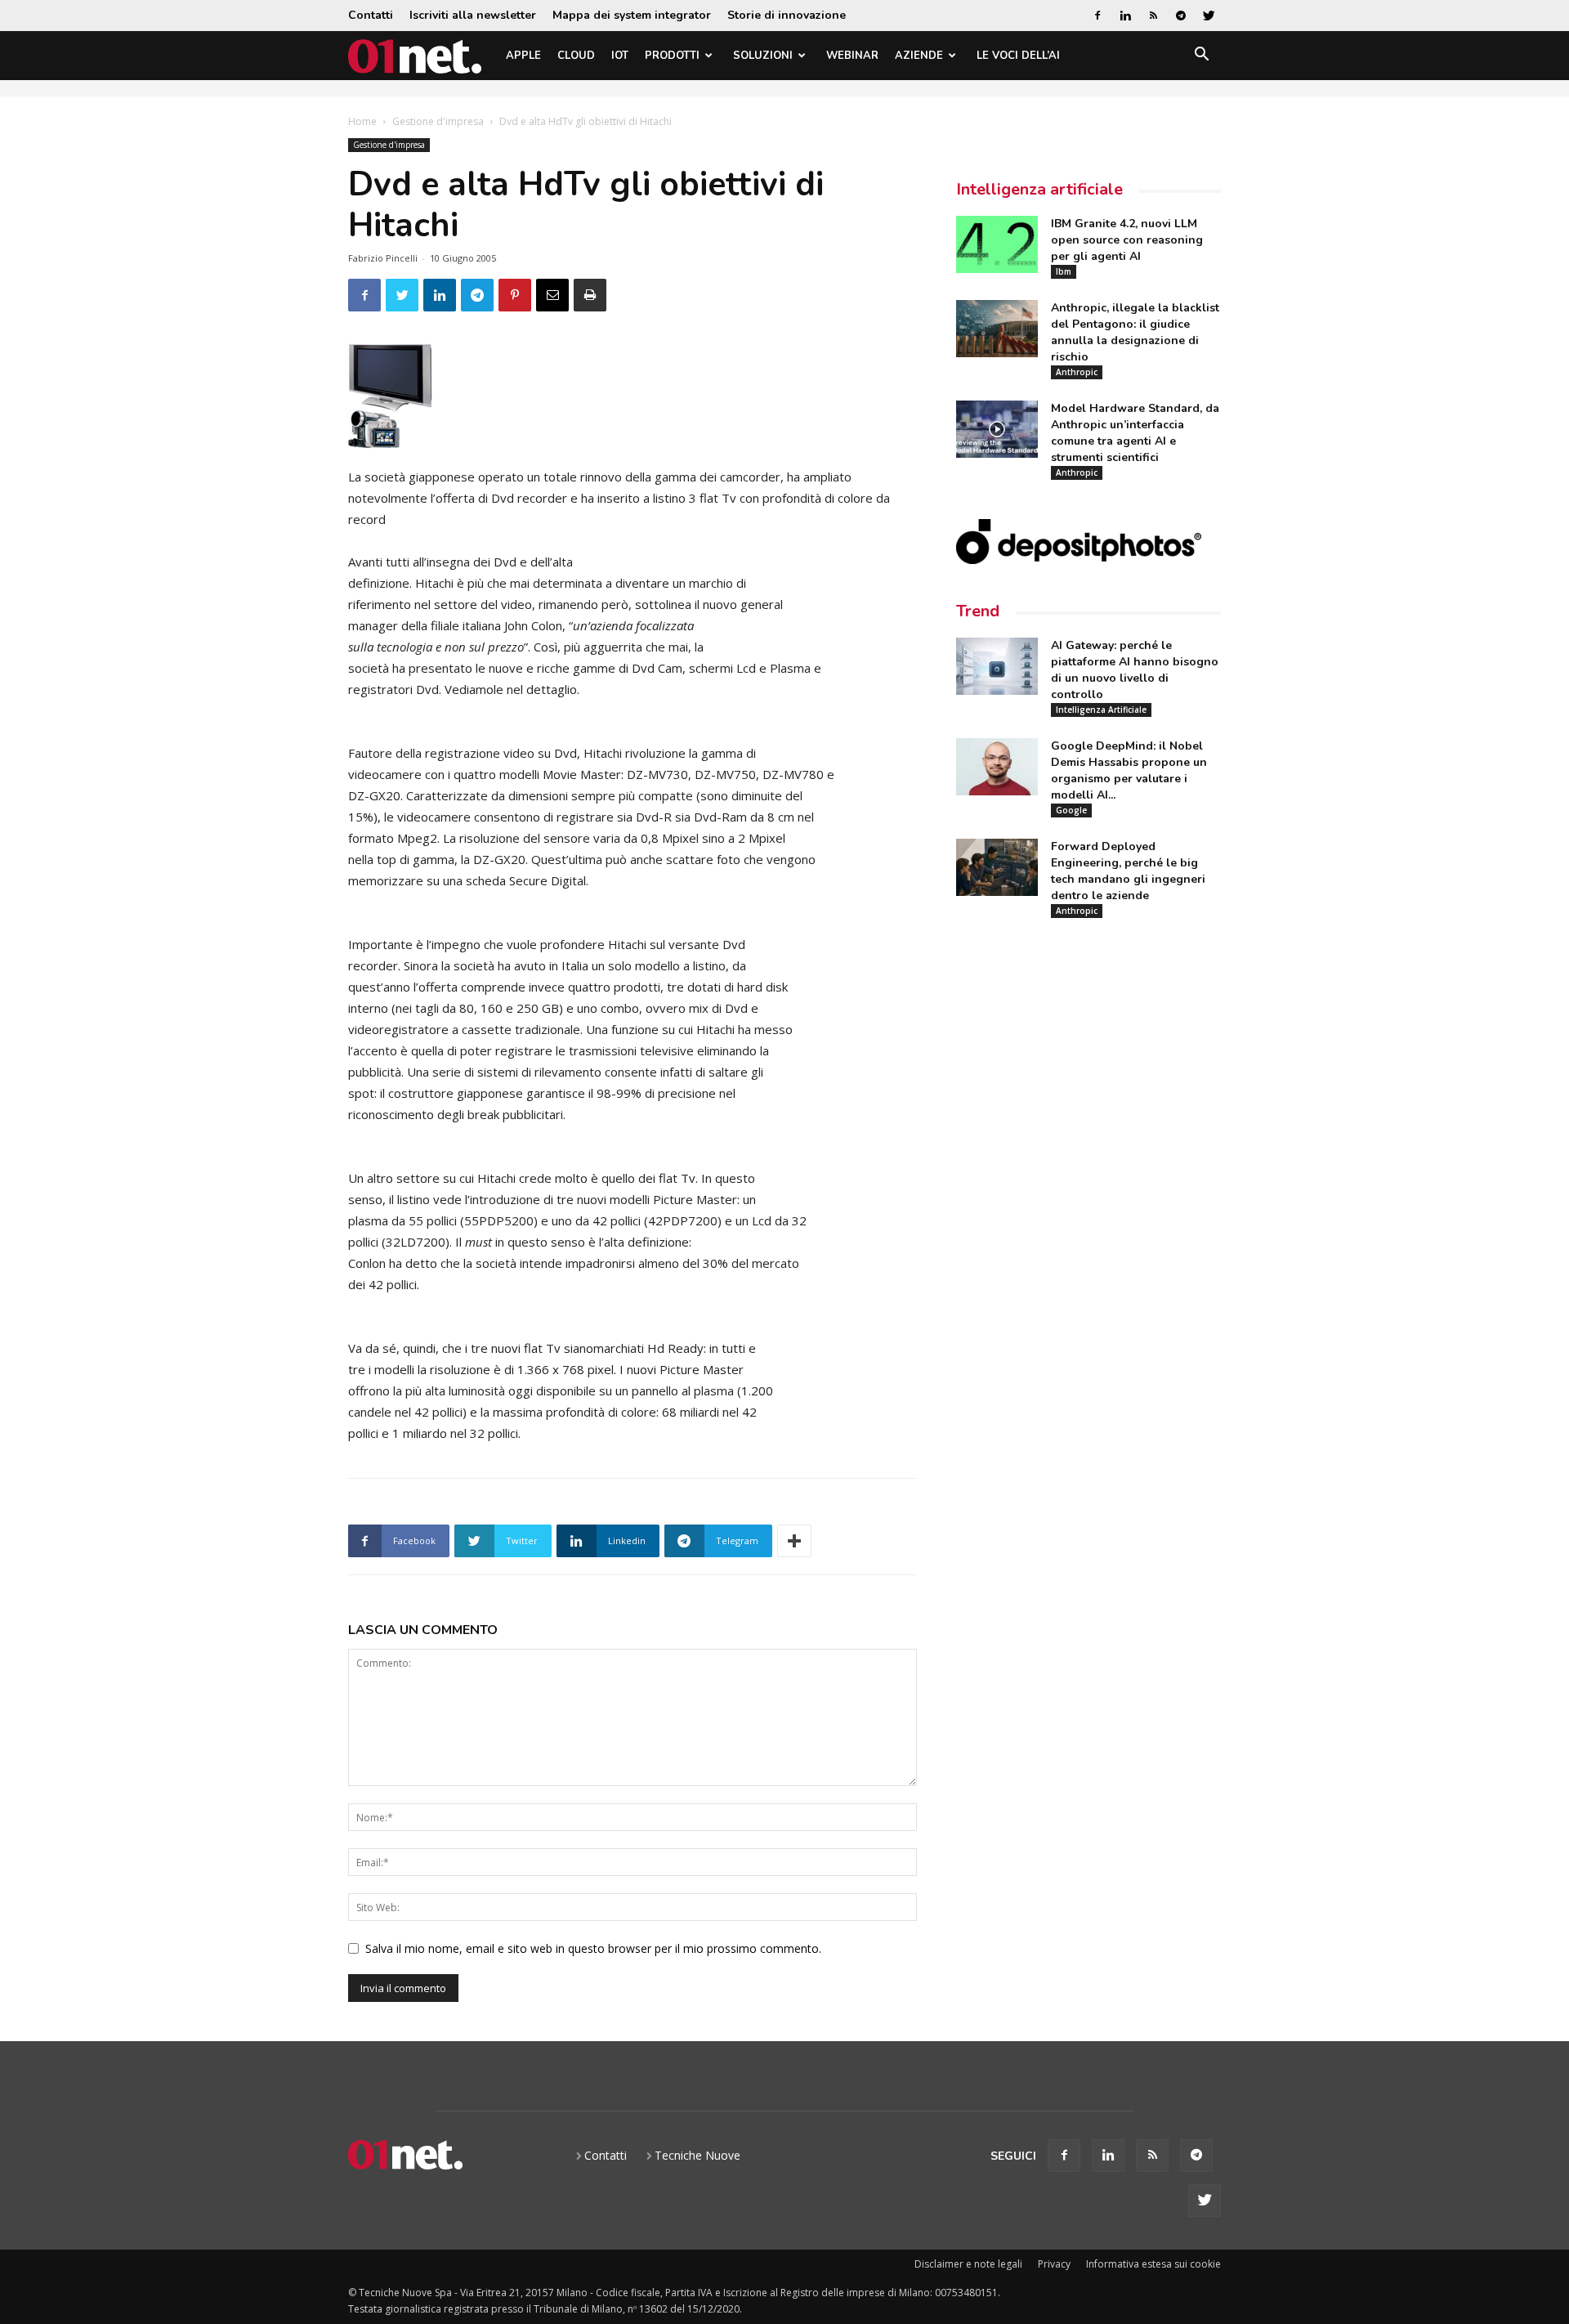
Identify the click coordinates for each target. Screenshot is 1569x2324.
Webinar (852, 56)
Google (1071, 810)
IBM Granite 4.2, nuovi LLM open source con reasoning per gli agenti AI (1127, 240)
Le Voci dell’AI (1018, 56)
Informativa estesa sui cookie (1153, 2264)
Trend (978, 611)
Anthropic (1077, 372)
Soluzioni (763, 56)
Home (362, 121)
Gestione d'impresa (438, 121)
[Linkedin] (1125, 16)
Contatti (371, 15)
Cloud (576, 56)
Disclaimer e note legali (968, 2264)
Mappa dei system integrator (632, 15)
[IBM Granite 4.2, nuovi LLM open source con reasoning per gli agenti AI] (997, 244)
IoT (620, 56)
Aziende (919, 56)
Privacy (1054, 2264)
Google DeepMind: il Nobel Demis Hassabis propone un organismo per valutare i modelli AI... (1129, 770)
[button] (1201, 57)
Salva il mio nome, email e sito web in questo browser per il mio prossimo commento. (593, 1948)
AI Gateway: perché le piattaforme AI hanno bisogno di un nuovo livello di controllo (1135, 670)
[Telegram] (1181, 16)
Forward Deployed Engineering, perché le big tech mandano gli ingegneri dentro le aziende (1128, 871)
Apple (523, 56)
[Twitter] (1209, 16)
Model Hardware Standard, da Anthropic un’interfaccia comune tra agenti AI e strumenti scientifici (1135, 433)
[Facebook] (1097, 16)
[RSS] (1153, 16)
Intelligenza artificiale (1039, 189)
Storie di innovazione (787, 15)
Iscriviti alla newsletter (473, 15)
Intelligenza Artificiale (1101, 710)
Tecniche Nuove (697, 2155)
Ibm (1064, 271)
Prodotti (672, 56)
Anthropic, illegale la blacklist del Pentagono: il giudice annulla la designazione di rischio (1135, 332)
